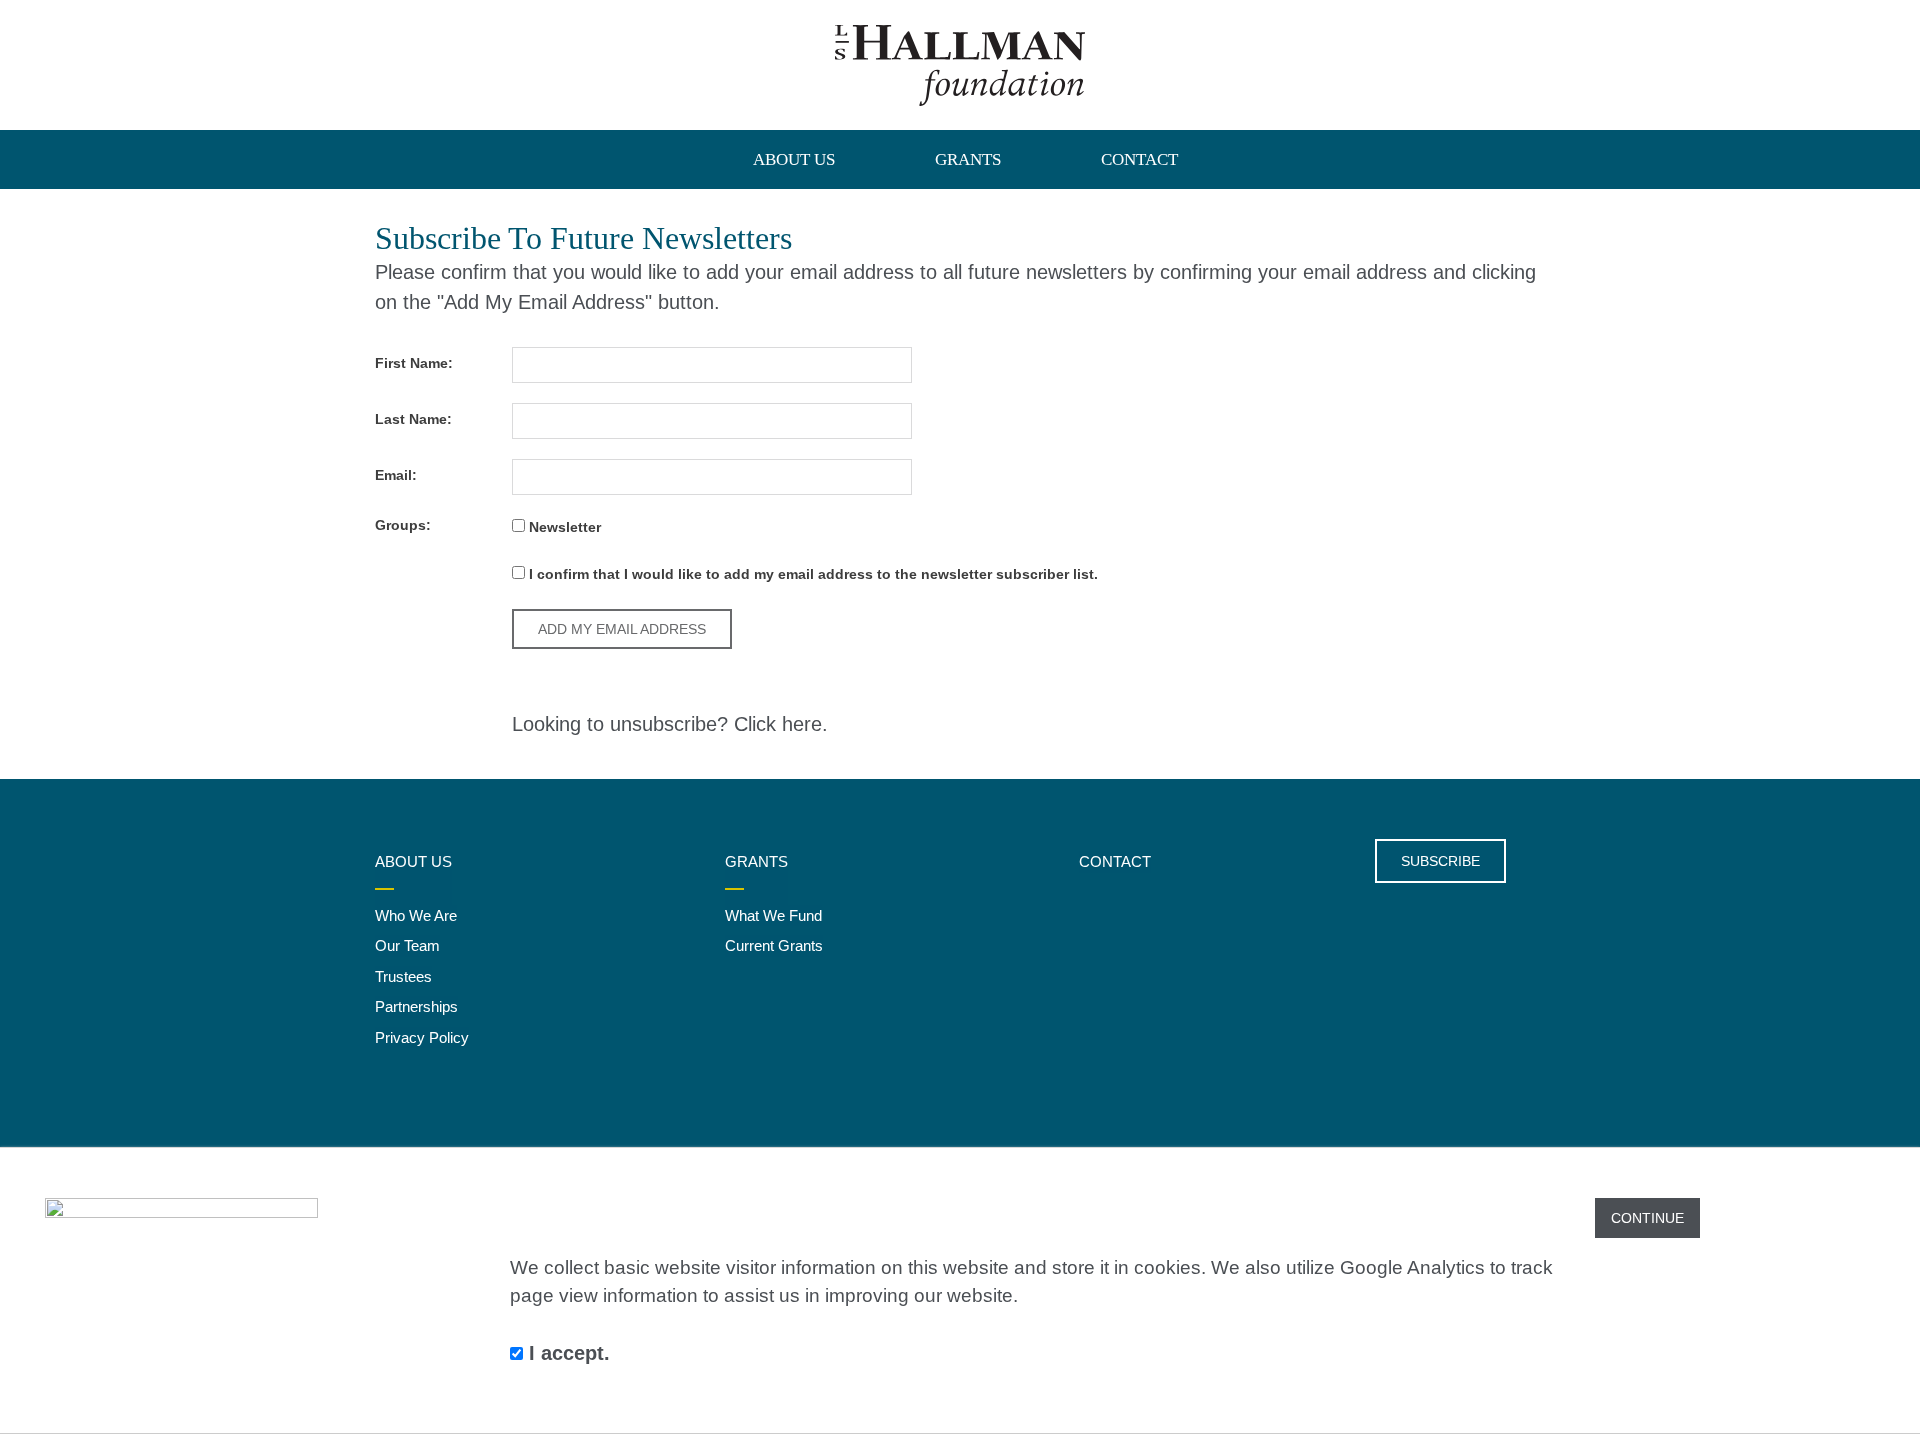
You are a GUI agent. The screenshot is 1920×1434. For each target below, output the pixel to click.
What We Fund (773, 915)
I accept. (566, 1353)
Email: (396, 475)
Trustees (403, 976)
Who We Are (416, 915)
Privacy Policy (422, 1037)
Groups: (403, 525)
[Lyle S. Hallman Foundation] (960, 65)
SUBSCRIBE (1440, 861)
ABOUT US (794, 159)
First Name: (414, 363)
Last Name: (413, 419)
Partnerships (416, 1006)
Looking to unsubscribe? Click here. (670, 724)
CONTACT (1139, 159)
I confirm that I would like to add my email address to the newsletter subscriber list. (811, 574)
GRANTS (968, 159)
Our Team (407, 945)
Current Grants (774, 945)
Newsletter (563, 527)
